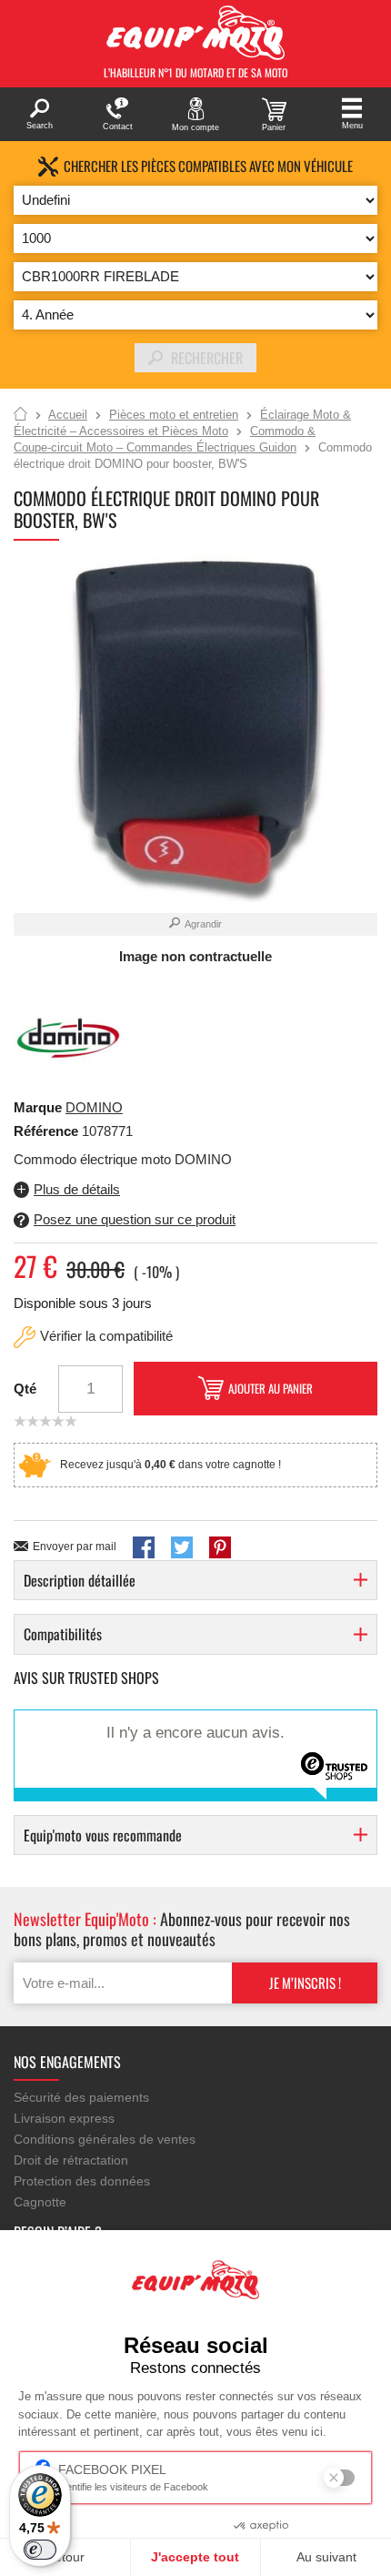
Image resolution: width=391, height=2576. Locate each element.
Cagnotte (40, 2202)
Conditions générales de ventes (105, 2139)
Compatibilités (63, 1634)
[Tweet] (182, 1547)
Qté (25, 1389)
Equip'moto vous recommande (103, 1835)
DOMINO (94, 1107)
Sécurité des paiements (81, 2097)
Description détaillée (80, 1580)
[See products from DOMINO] (68, 1037)
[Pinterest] (220, 1547)
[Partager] (144, 1547)
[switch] (40, 2550)
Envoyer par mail (75, 1547)
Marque (38, 1107)
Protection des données (82, 2181)
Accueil (20, 415)
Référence (48, 1131)
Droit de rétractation (71, 2160)
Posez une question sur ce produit (135, 1219)
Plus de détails (77, 1189)
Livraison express (64, 2118)
